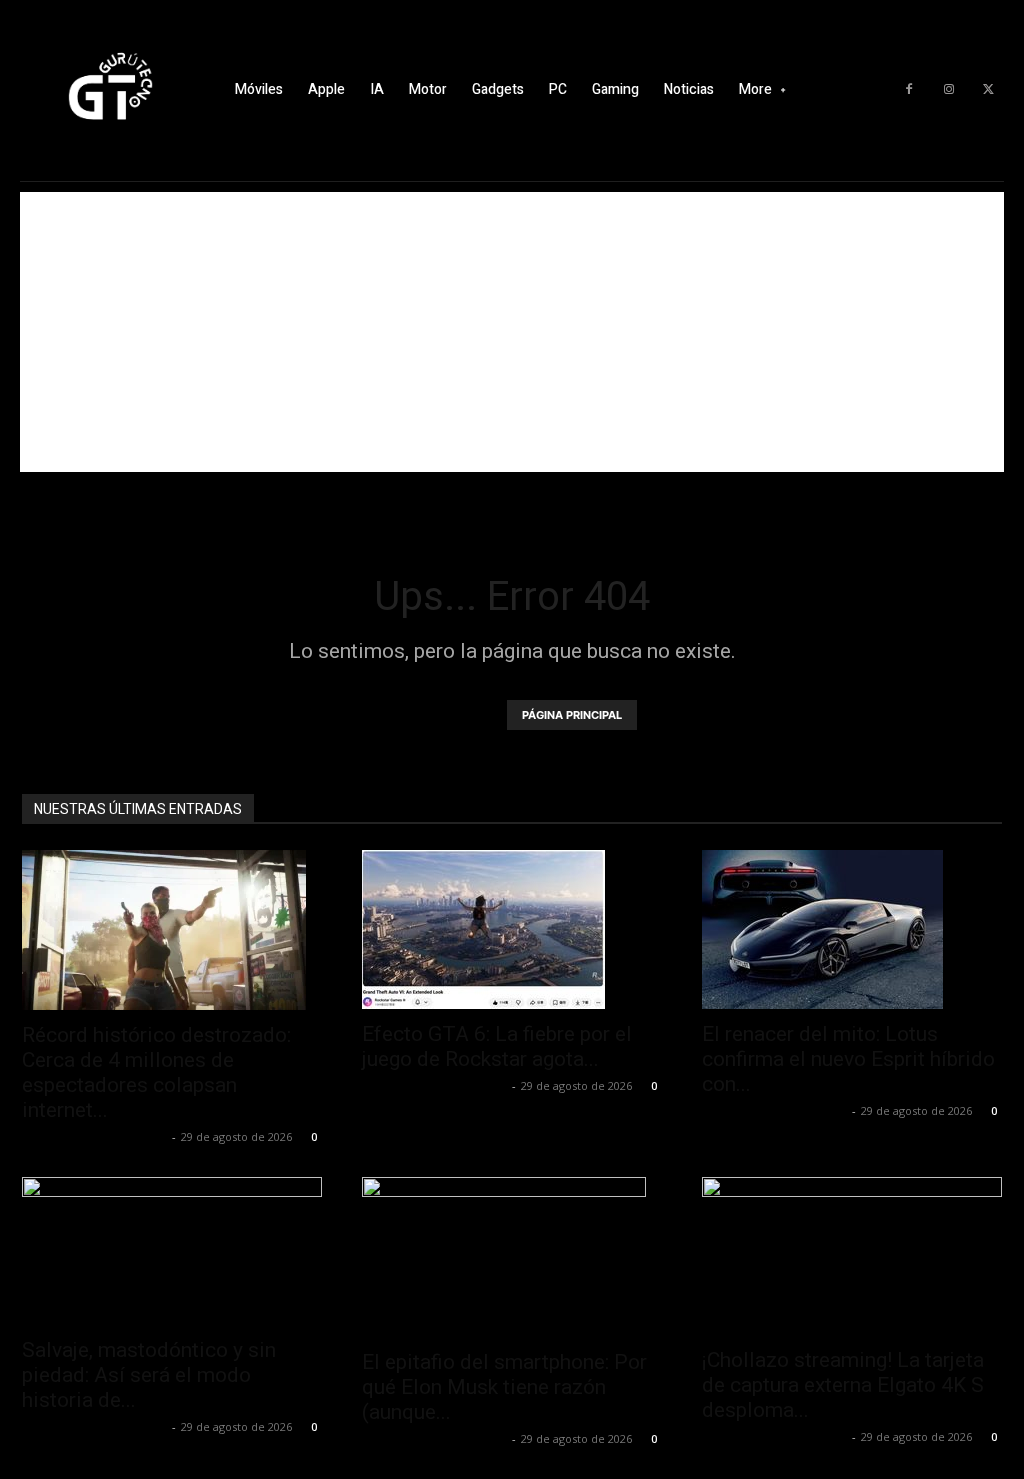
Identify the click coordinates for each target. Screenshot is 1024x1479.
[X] (989, 90)
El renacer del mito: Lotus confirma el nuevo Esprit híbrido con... (848, 1059)
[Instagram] (949, 90)
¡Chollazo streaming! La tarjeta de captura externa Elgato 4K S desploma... (843, 1385)
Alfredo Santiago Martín (94, 1136)
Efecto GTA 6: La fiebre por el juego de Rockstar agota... (497, 1046)
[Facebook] (909, 90)
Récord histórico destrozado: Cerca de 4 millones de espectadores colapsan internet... (156, 1072)
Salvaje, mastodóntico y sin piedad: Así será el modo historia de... (149, 1375)
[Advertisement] (512, 332)
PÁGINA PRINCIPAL (572, 715)
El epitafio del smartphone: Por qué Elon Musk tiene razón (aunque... (504, 1387)
